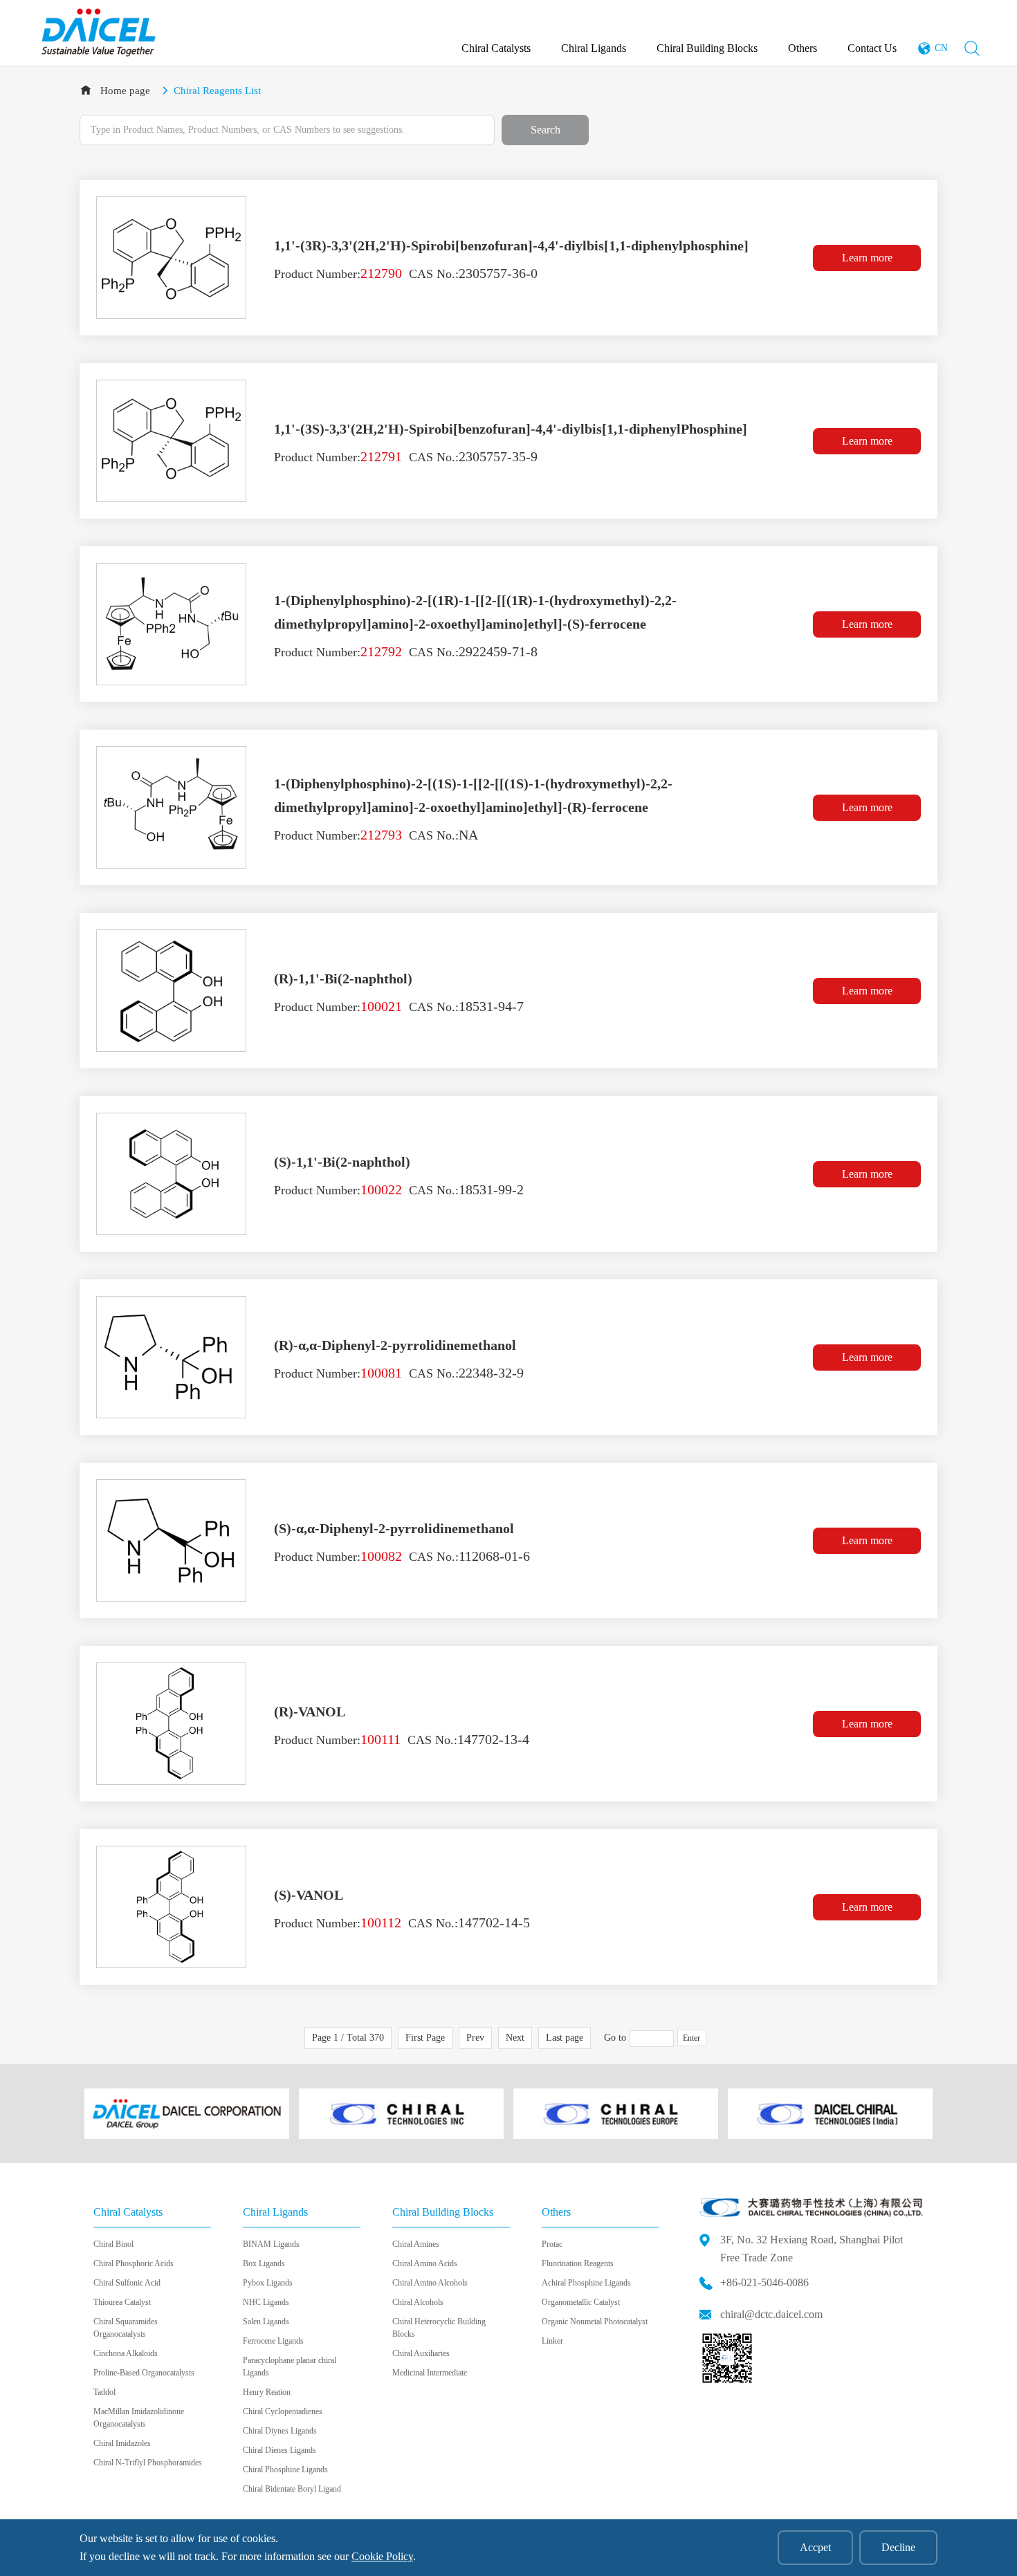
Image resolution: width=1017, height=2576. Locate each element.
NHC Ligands (266, 2302)
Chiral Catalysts (496, 48)
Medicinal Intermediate (430, 2373)
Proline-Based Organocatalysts (144, 2373)
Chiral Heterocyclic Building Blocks (439, 2328)
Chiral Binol (113, 2244)
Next (515, 2038)
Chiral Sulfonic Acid (127, 2283)
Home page (125, 91)
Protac (552, 2244)
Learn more (867, 258)
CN (941, 48)
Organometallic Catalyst (581, 2302)
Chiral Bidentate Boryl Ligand (292, 2489)
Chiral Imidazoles (122, 2443)
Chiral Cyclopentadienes (283, 2411)
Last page (565, 2038)
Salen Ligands (266, 2322)
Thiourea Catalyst (122, 2302)
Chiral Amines (416, 2244)
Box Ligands (264, 2263)
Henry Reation (267, 2392)
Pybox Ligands (268, 2283)
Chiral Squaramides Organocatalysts (126, 2328)
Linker (552, 2341)
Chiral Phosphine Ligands (285, 2470)
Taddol (104, 2392)
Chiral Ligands (594, 48)
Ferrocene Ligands (273, 2341)
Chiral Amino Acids (425, 2263)
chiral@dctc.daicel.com (771, 2314)
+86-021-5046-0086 (764, 2282)
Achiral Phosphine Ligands (586, 2283)
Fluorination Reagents (578, 2263)
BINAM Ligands (271, 2244)
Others (803, 48)
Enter (691, 2038)
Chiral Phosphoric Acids (134, 2263)
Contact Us (872, 48)
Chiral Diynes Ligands (280, 2431)
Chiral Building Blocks (707, 48)
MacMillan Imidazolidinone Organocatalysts (139, 2418)
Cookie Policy (382, 2556)
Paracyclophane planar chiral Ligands (290, 2366)
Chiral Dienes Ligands (280, 2450)
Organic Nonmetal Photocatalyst (595, 2322)
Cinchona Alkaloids (126, 2353)
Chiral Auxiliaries (421, 2353)
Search (546, 130)
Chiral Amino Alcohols (430, 2283)
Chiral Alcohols (418, 2302)
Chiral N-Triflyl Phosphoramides (148, 2463)
